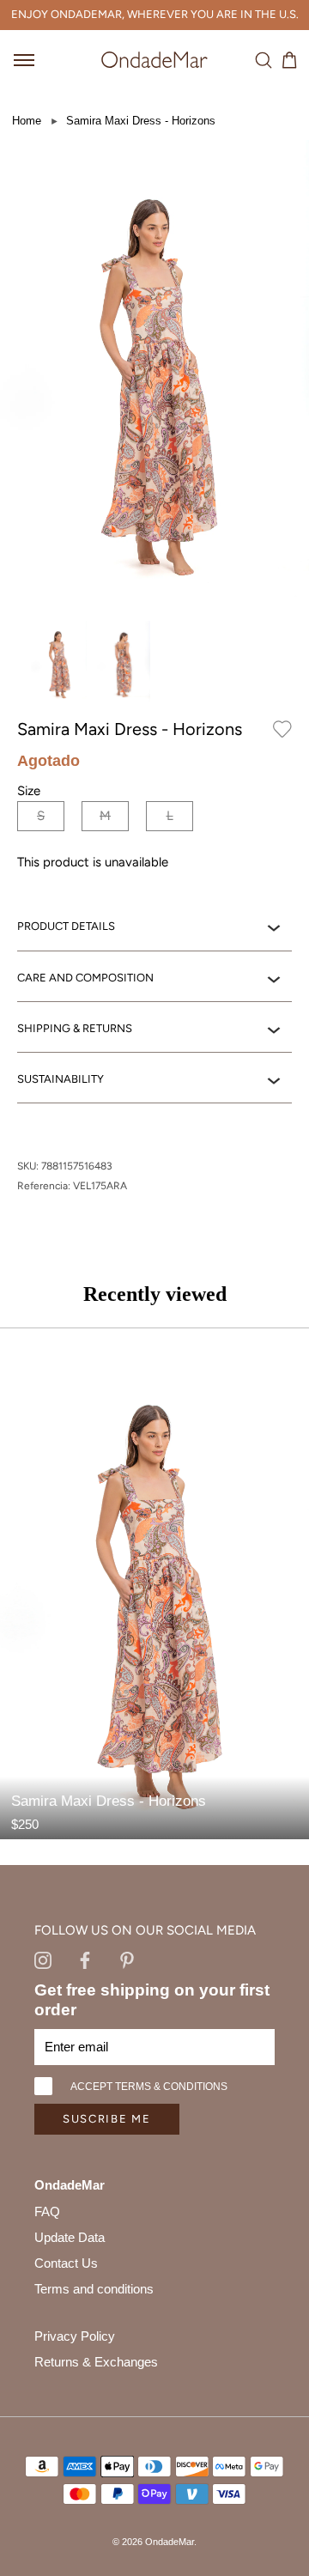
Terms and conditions (94, 2289)
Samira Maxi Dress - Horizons (141, 121)
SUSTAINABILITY (61, 1079)
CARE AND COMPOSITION (85, 978)
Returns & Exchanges (96, 2362)
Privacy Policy (75, 2336)
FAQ (47, 2211)
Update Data (70, 2237)
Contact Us (66, 2263)
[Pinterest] (127, 1959)
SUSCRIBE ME (107, 2119)
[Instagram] (43, 1959)
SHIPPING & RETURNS (75, 1028)
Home (27, 121)
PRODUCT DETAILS (66, 926)
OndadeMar (170, 2542)
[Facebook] (85, 1959)
